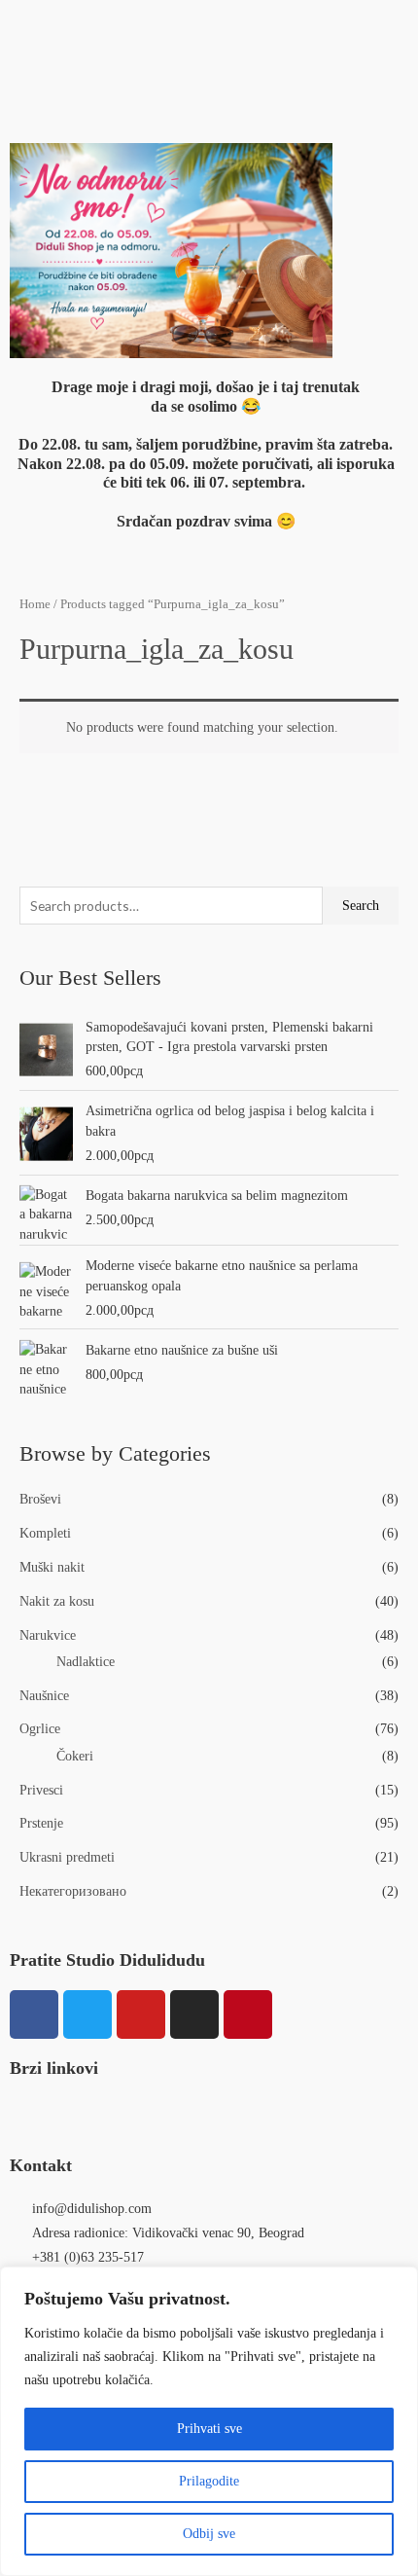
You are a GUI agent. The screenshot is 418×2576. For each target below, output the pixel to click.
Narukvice (48, 1635)
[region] (209, 2421)
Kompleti (45, 1533)
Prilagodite (209, 2481)
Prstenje (41, 1823)
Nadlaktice (86, 1662)
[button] (209, 28)
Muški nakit (52, 1567)
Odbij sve (209, 2534)
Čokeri (75, 1756)
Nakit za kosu (57, 1601)
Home (35, 604)
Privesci (41, 1790)
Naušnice (44, 1696)
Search (361, 906)
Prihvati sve (209, 2429)
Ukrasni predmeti (67, 1857)
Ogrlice (40, 1729)
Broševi (40, 1499)
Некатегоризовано (73, 1891)
